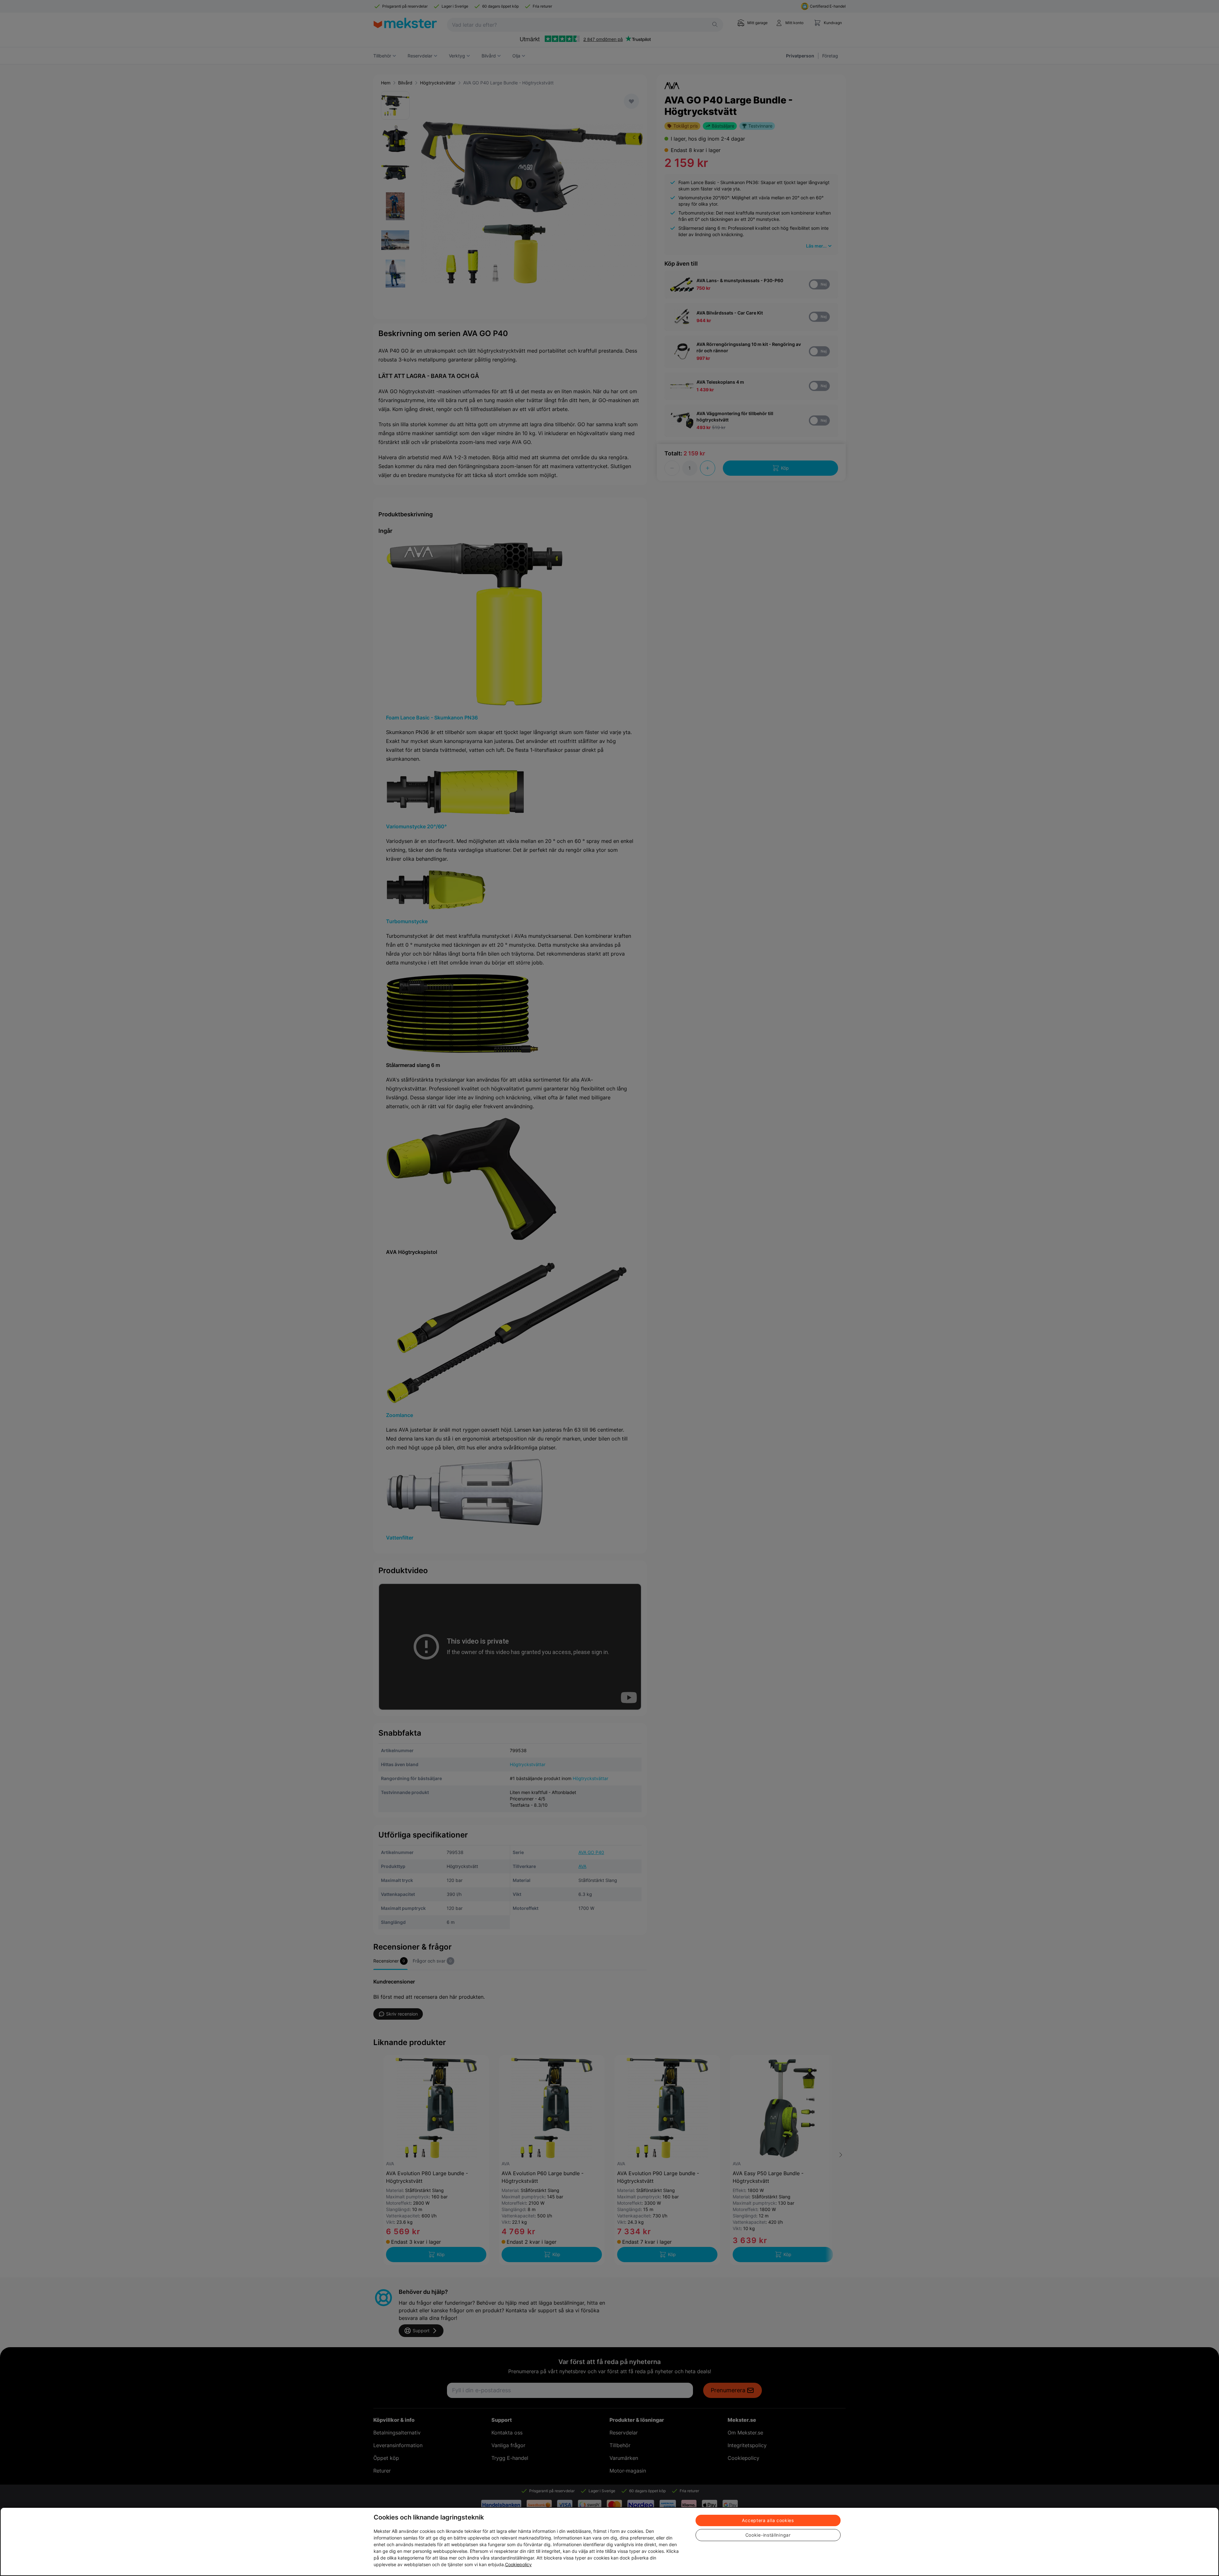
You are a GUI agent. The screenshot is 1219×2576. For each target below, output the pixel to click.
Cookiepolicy (518, 2564)
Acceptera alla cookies (768, 2520)
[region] (609, 2542)
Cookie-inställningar (768, 2535)
